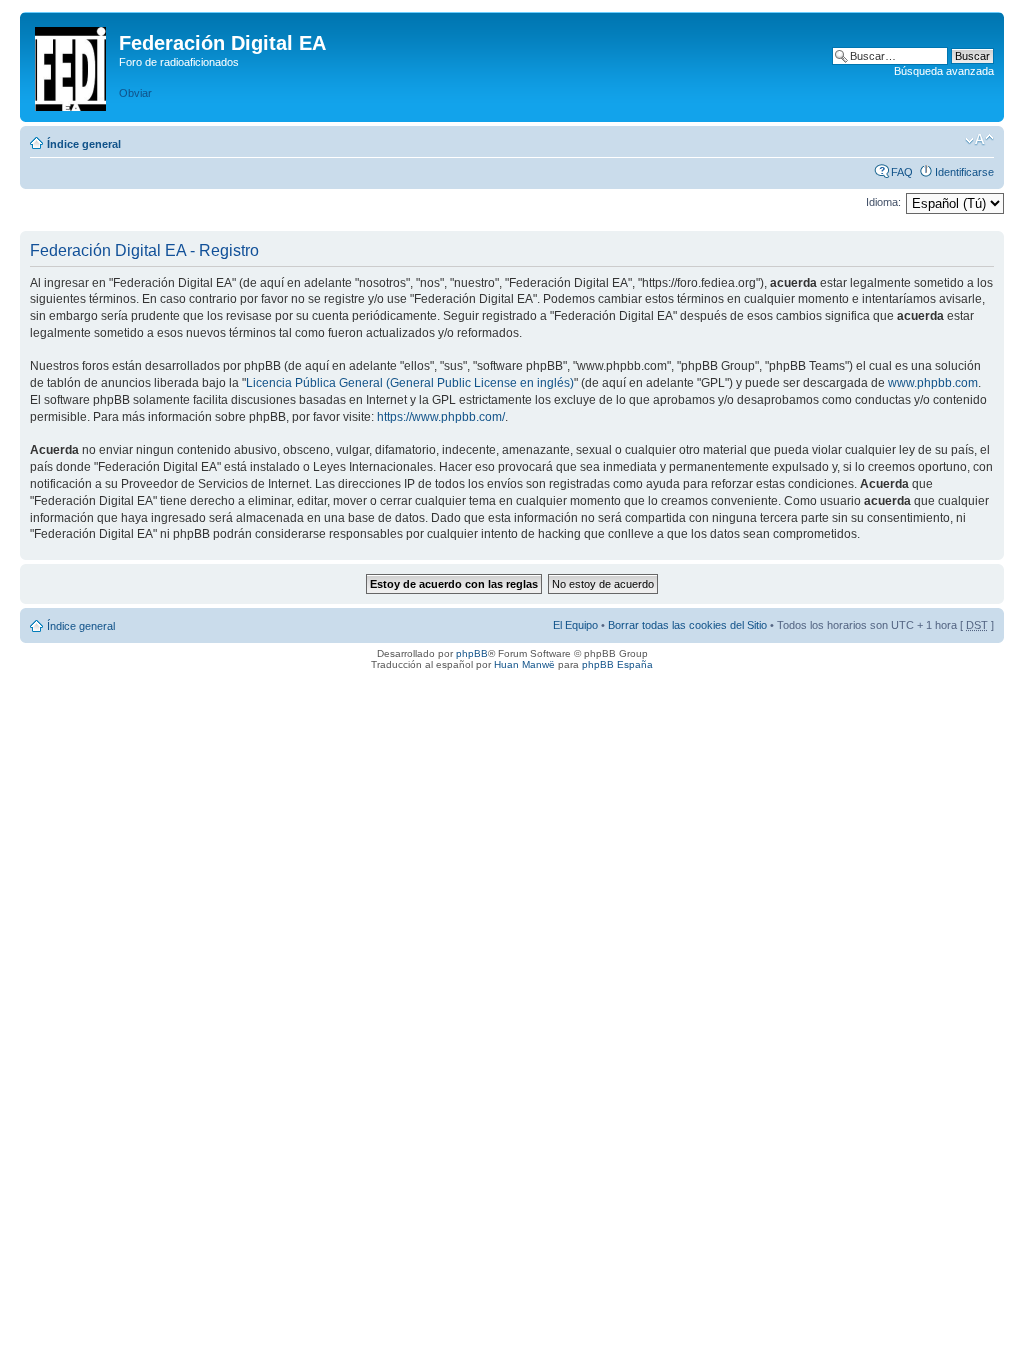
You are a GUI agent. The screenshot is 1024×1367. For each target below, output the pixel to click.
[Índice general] (72, 65)
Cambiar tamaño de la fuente (979, 140)
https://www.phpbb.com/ (441, 417)
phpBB (472, 653)
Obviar (135, 93)
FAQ (902, 172)
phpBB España (617, 664)
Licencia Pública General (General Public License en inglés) (410, 383)
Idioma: (883, 202)
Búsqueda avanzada (944, 71)
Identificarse (964, 172)
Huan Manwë (524, 664)
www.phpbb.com (933, 383)
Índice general (84, 144)
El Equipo (575, 625)
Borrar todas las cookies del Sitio (687, 625)
